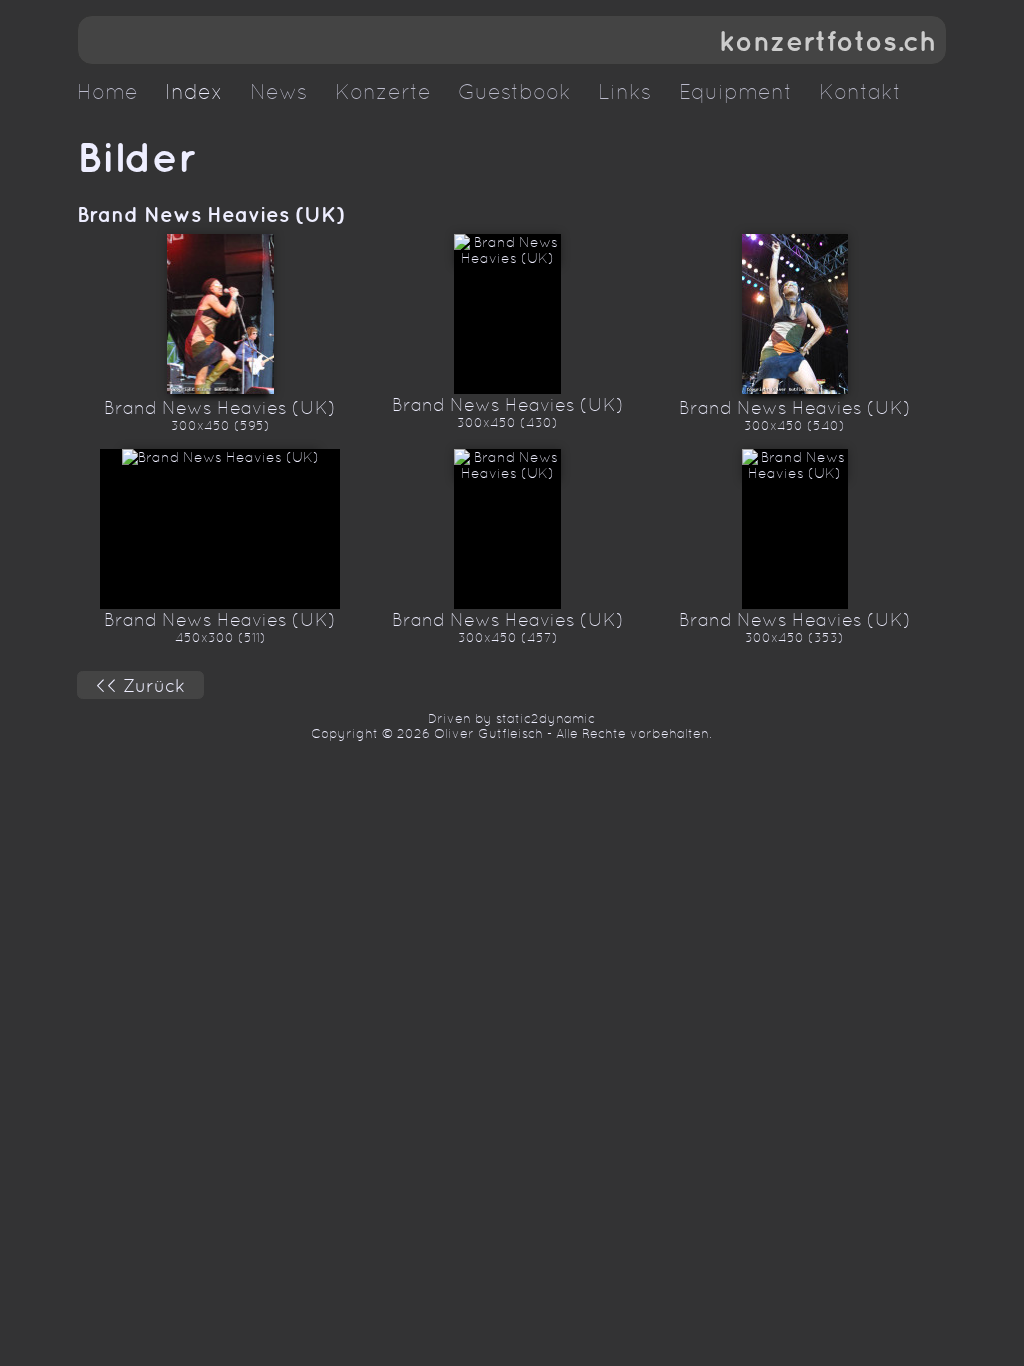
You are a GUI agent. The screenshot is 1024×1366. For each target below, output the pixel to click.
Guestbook (514, 92)
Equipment (735, 92)
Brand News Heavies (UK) (211, 214)
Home (107, 92)
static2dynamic (545, 718)
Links (624, 92)
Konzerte (383, 92)
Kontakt (860, 92)
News (278, 92)
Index (194, 92)
